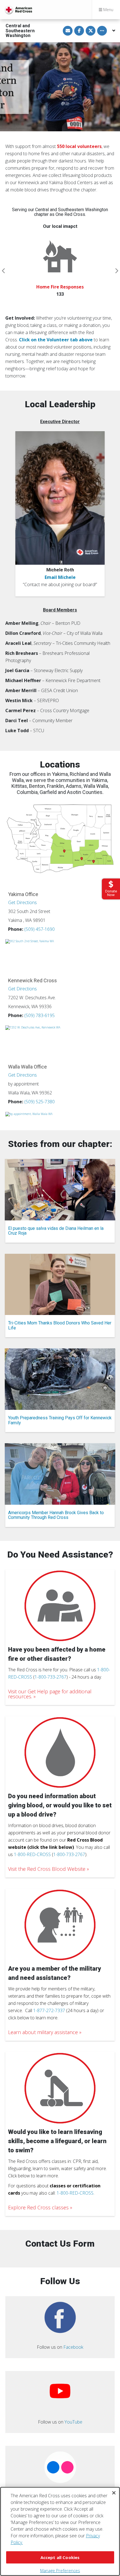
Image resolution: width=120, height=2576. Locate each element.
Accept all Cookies (60, 2557)
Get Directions (22, 902)
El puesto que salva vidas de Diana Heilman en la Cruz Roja (56, 1231)
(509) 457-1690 (39, 929)
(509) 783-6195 (39, 1015)
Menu (108, 10)
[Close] (114, 2493)
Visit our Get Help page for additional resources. (50, 1694)
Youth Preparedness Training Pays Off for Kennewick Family (60, 1420)
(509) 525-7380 (39, 1102)
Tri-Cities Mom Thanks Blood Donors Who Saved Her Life (60, 1325)
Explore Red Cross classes (38, 2207)
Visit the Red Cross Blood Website (47, 1869)
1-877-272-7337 (49, 2010)
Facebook (73, 2347)
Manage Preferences (60, 2570)
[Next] (116, 271)
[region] (60, 2531)
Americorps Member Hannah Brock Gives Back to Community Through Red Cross (56, 1515)
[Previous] (4, 271)
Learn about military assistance (43, 2032)
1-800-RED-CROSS (32, 1854)
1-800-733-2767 (51, 1677)
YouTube (73, 2422)
